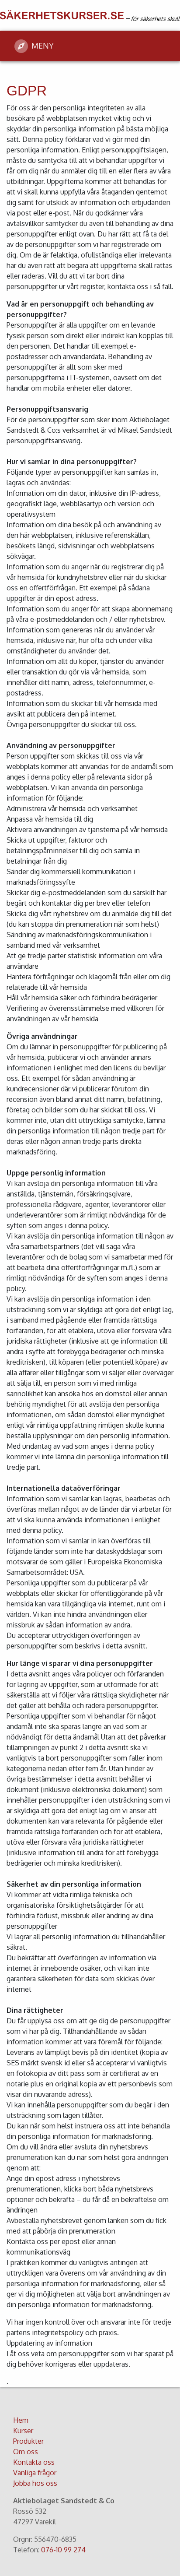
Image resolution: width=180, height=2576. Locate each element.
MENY (43, 46)
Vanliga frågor (35, 2473)
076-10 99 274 (63, 2550)
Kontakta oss (34, 2462)
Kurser (23, 2431)
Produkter (28, 2441)
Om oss (26, 2452)
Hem (21, 2420)
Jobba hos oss (35, 2483)
